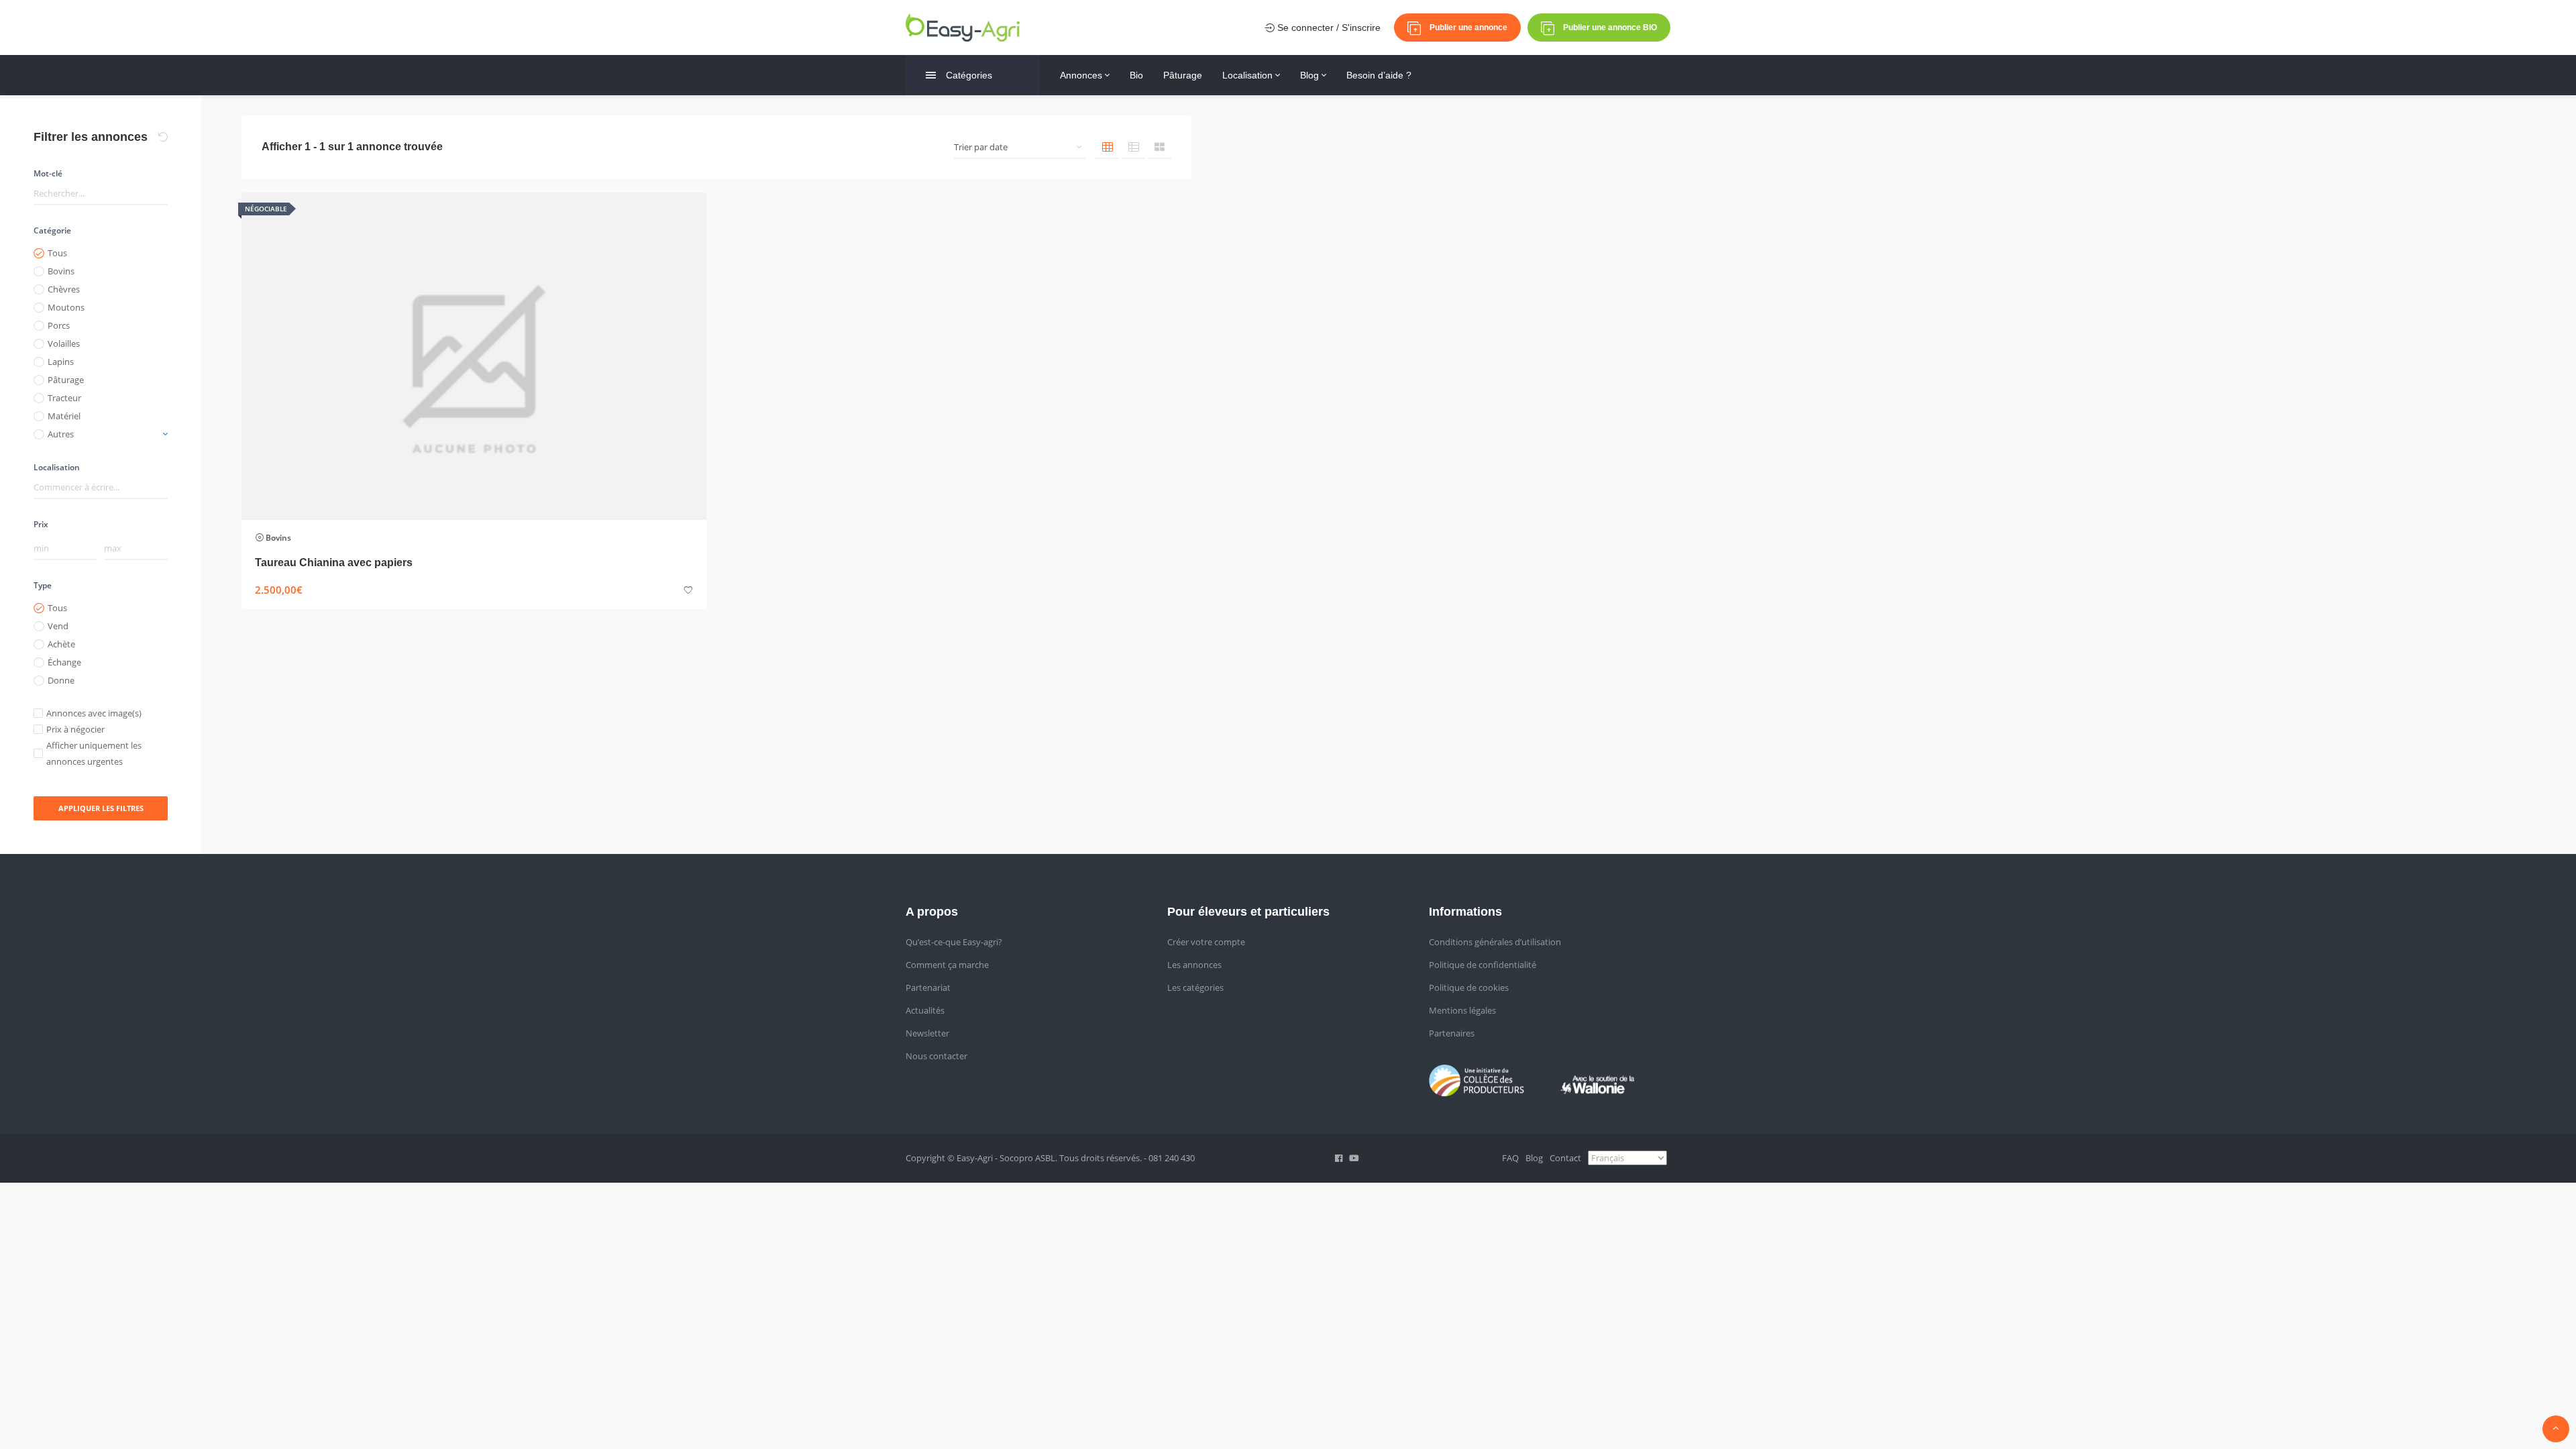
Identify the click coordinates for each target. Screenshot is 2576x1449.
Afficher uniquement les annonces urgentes (94, 753)
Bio (1136, 75)
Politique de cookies (1469, 987)
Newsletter (927, 1033)
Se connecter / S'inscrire (1328, 28)
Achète (61, 644)
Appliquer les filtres (101, 808)
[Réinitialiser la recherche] (163, 137)
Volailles (64, 343)
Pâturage (1183, 75)
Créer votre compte (1206, 942)
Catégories (969, 75)
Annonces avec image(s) (94, 713)
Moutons (66, 307)
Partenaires (1452, 1033)
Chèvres (64, 289)
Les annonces (1194, 965)
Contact (1565, 1158)
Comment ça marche (947, 965)
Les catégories (1195, 987)
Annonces (1082, 75)
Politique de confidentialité (1483, 965)
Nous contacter (936, 1056)
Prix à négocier (75, 729)
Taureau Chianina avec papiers (334, 562)
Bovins (61, 271)
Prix (41, 524)
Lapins (61, 362)
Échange (64, 662)
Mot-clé (48, 173)
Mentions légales (1462, 1010)
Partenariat (928, 987)
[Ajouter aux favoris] (688, 591)
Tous (57, 253)
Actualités (925, 1010)
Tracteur (64, 398)
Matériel (64, 416)
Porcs (59, 325)
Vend (58, 626)
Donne (61, 680)
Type (43, 585)
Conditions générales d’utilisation (1495, 942)
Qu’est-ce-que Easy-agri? (954, 942)
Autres (61, 434)
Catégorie (52, 230)
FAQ (1510, 1158)
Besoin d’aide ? (1379, 75)
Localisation (1249, 75)
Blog (1311, 75)
